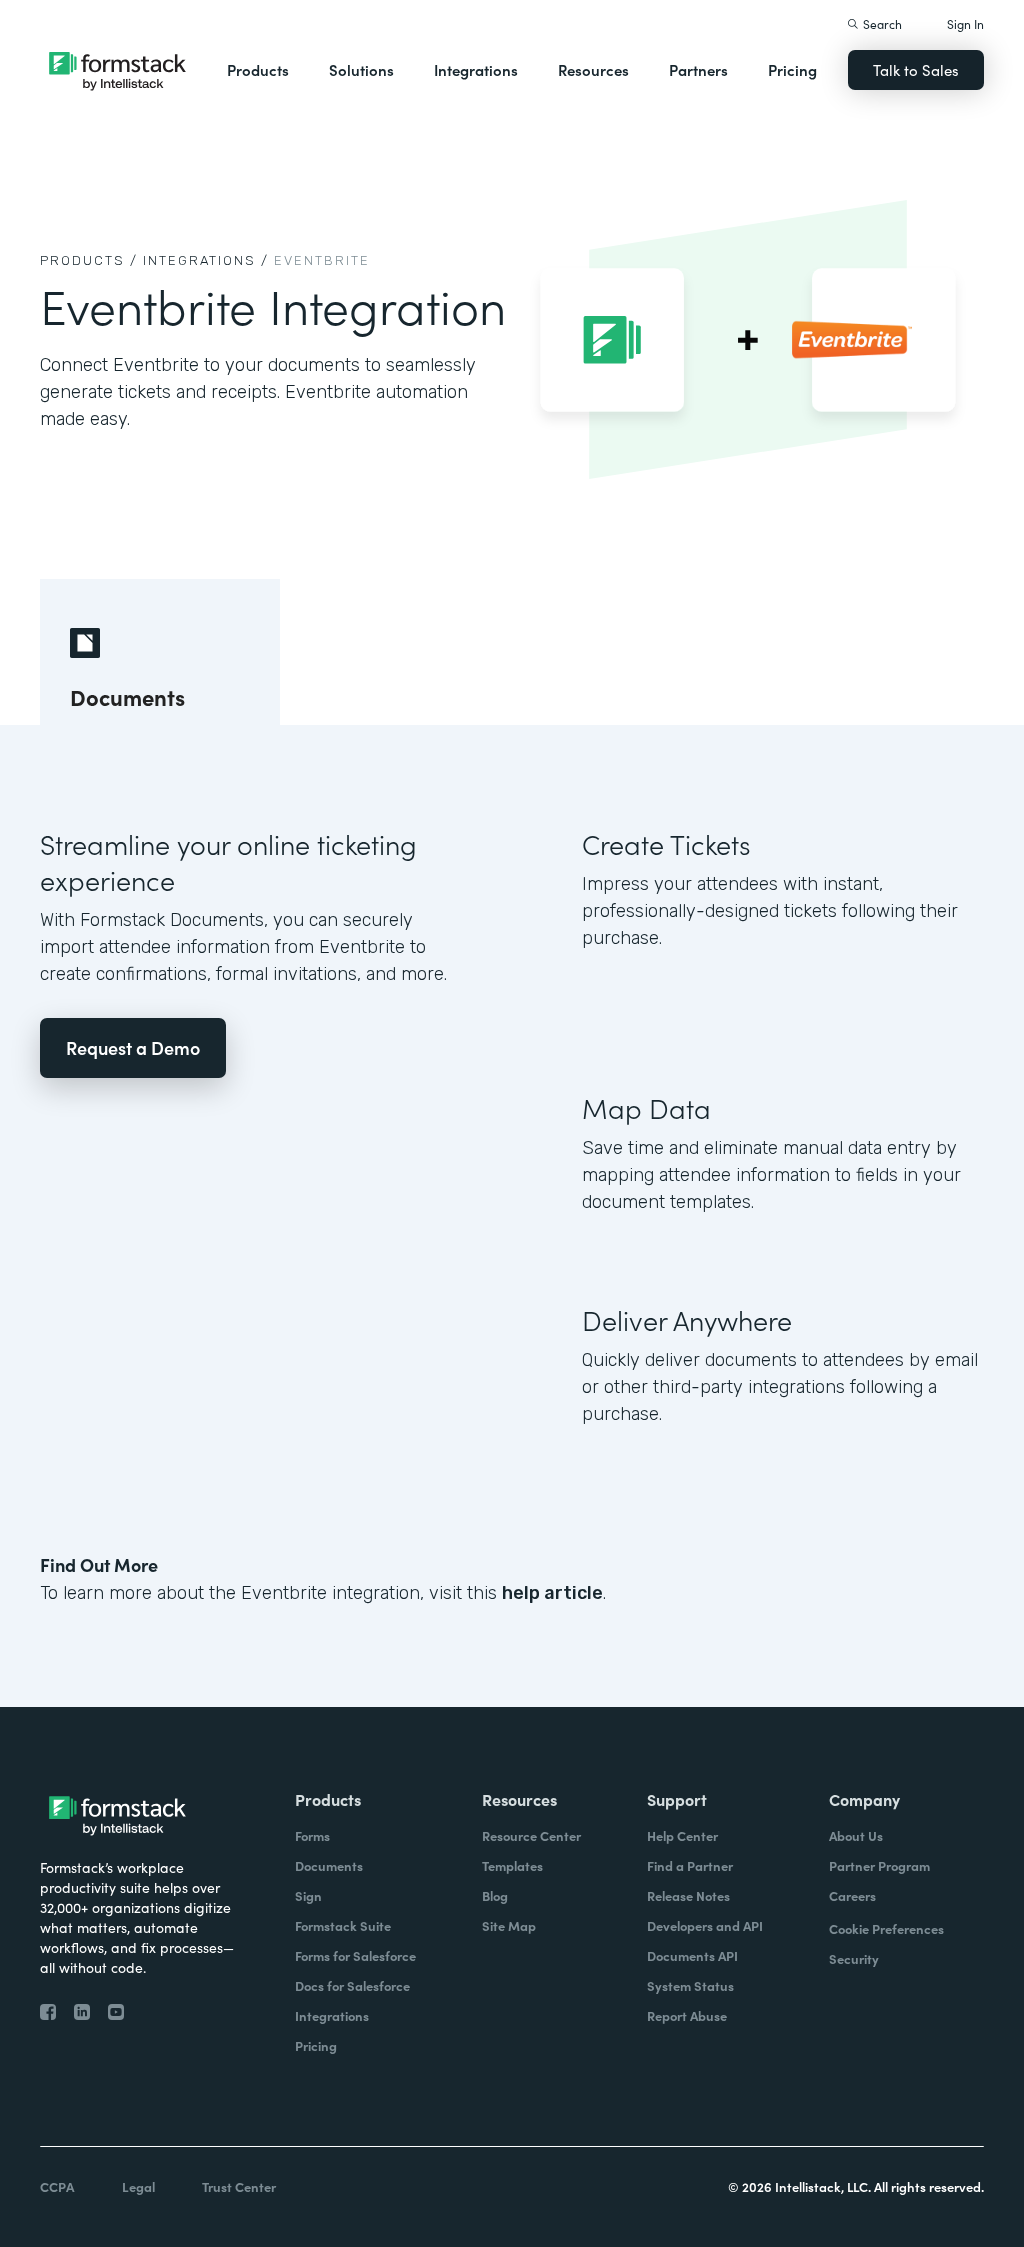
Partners (698, 69)
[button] (258, 70)
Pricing (792, 69)
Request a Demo (133, 1047)
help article (552, 1593)
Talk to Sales (916, 69)
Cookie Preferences (886, 1928)
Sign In (965, 23)
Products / (89, 260)
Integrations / (206, 260)
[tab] (160, 652)
